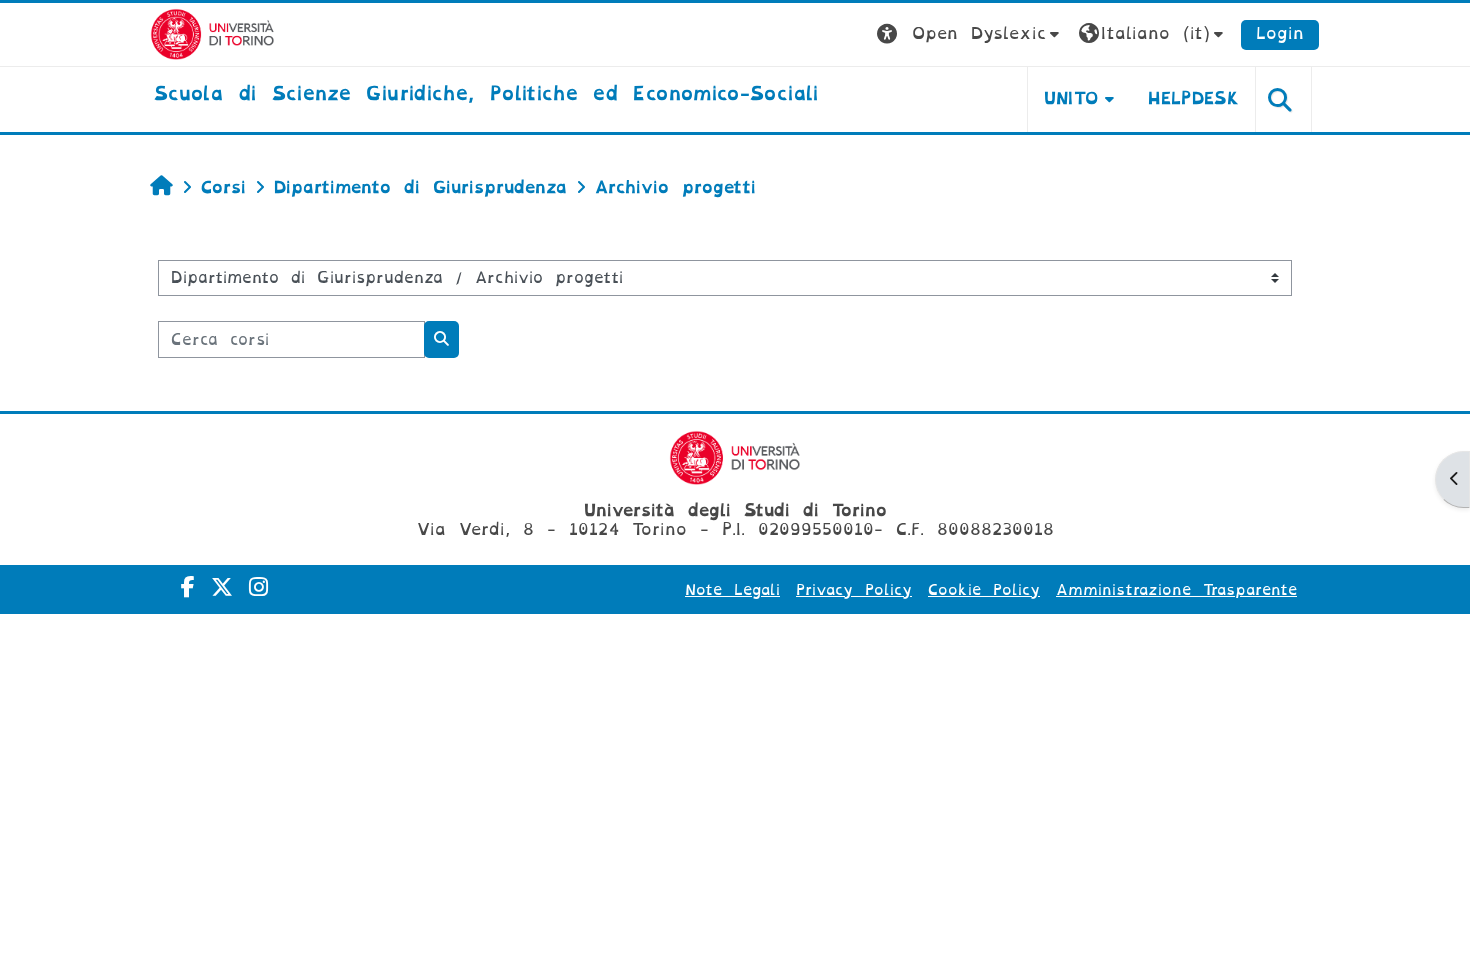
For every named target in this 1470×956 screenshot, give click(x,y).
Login (1280, 33)
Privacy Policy (854, 590)
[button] (970, 34)
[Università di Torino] (212, 33)
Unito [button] (1071, 98)
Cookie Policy (984, 590)
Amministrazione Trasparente (1176, 590)
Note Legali (732, 590)
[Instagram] (258, 587)
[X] (222, 587)
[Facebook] (188, 587)
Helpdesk (1193, 98)
